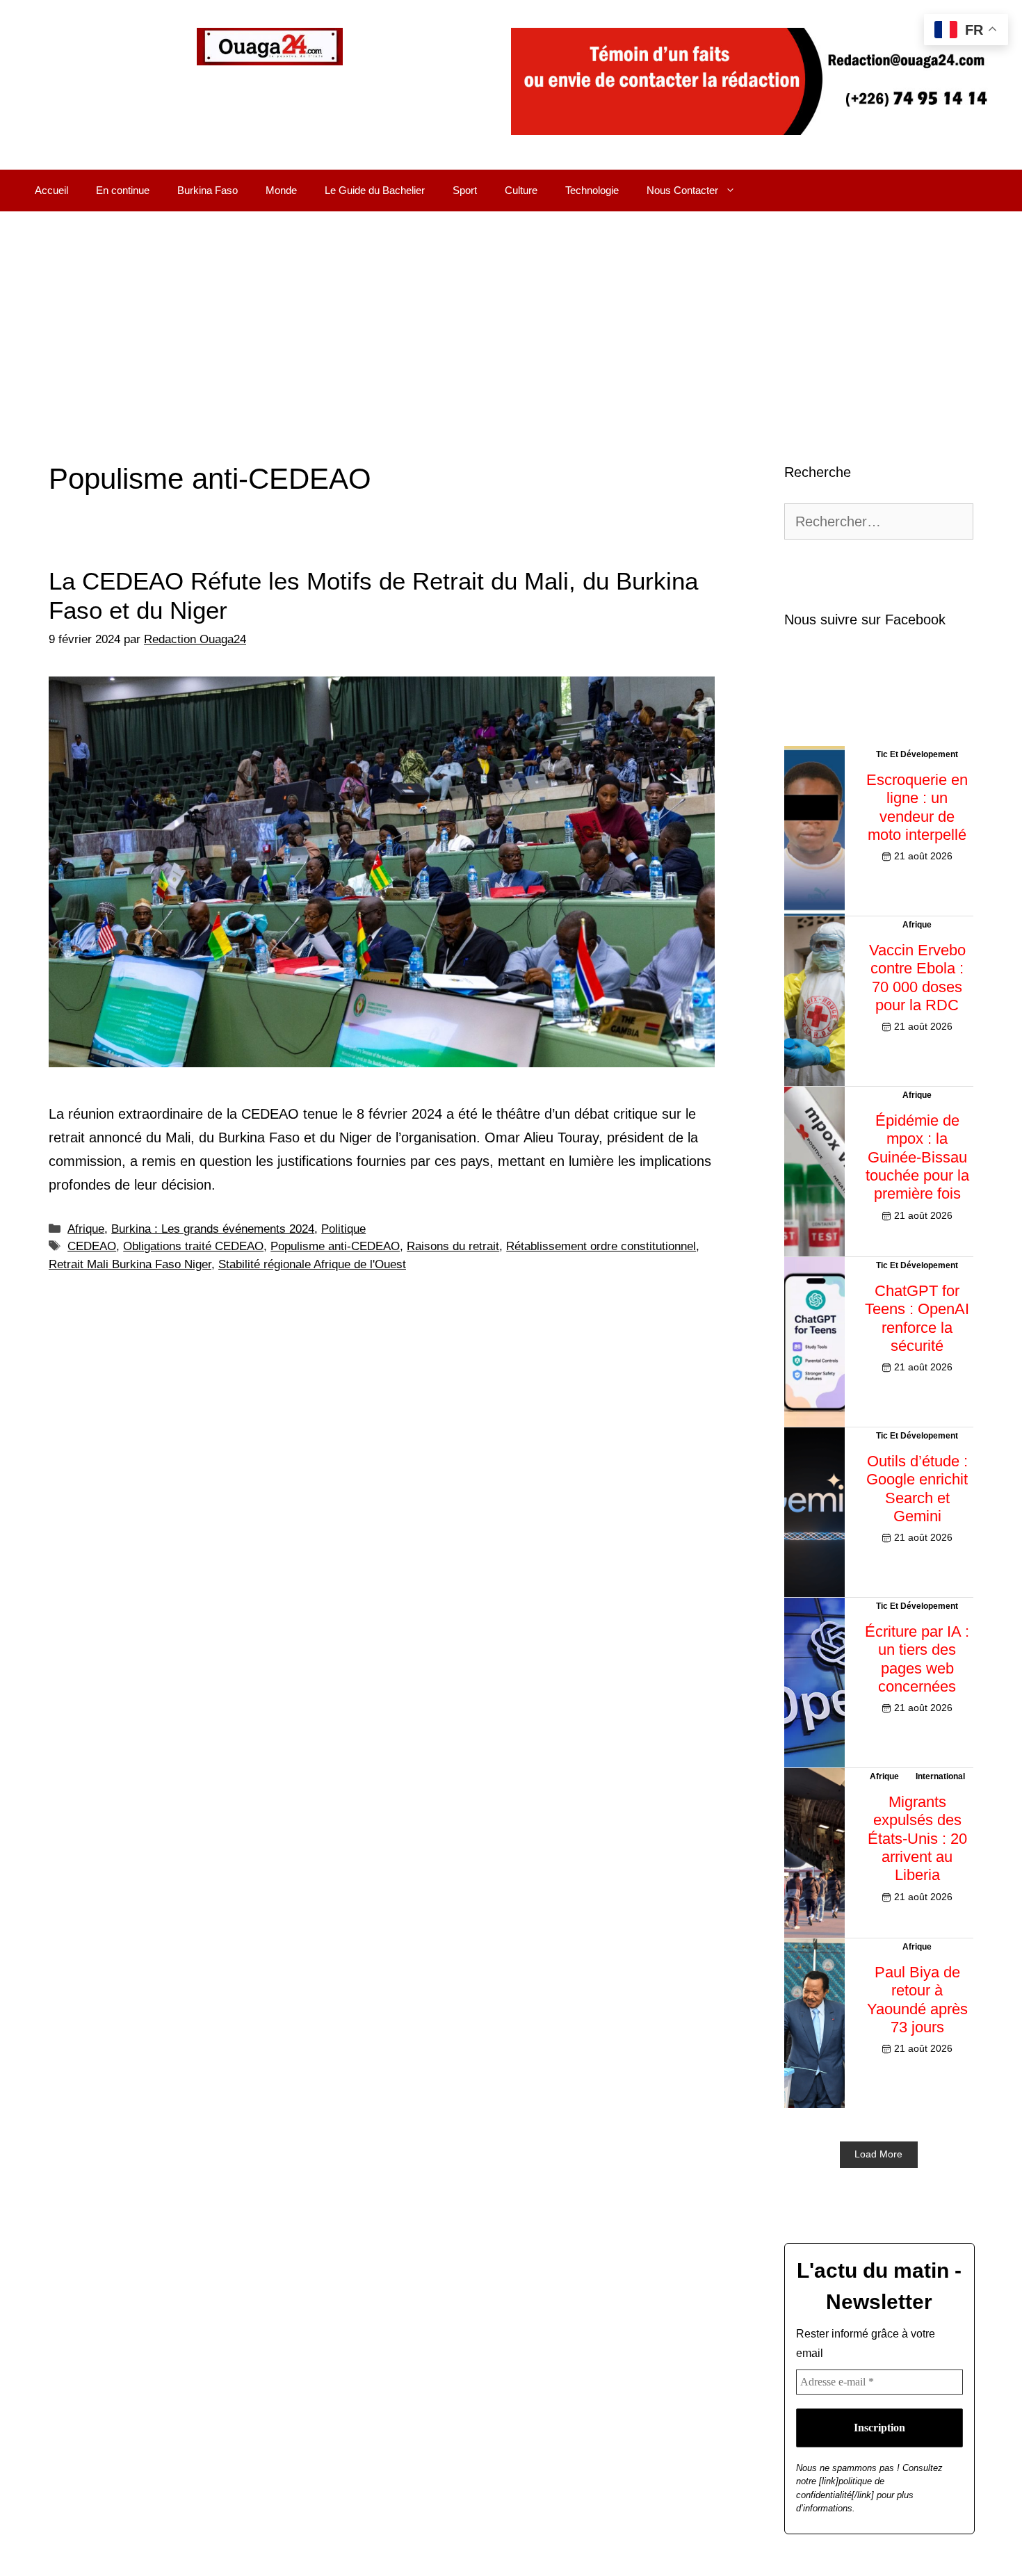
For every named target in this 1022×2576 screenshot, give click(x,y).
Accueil (51, 190)
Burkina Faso (208, 190)
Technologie (592, 190)
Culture (521, 190)
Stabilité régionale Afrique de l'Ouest (312, 1264)
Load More (878, 2154)
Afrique (86, 1229)
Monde (281, 190)
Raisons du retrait (453, 1246)
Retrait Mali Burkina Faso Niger (130, 1264)
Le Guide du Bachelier (375, 190)
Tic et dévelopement (917, 754)
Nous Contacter (682, 190)
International (940, 1776)
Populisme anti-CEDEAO (335, 1246)
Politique (343, 1229)
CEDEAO (92, 1246)
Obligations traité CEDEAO (193, 1246)
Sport (465, 190)
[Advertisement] (511, 316)
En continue (123, 190)
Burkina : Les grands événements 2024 (213, 1229)
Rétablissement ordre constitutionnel (601, 1246)
